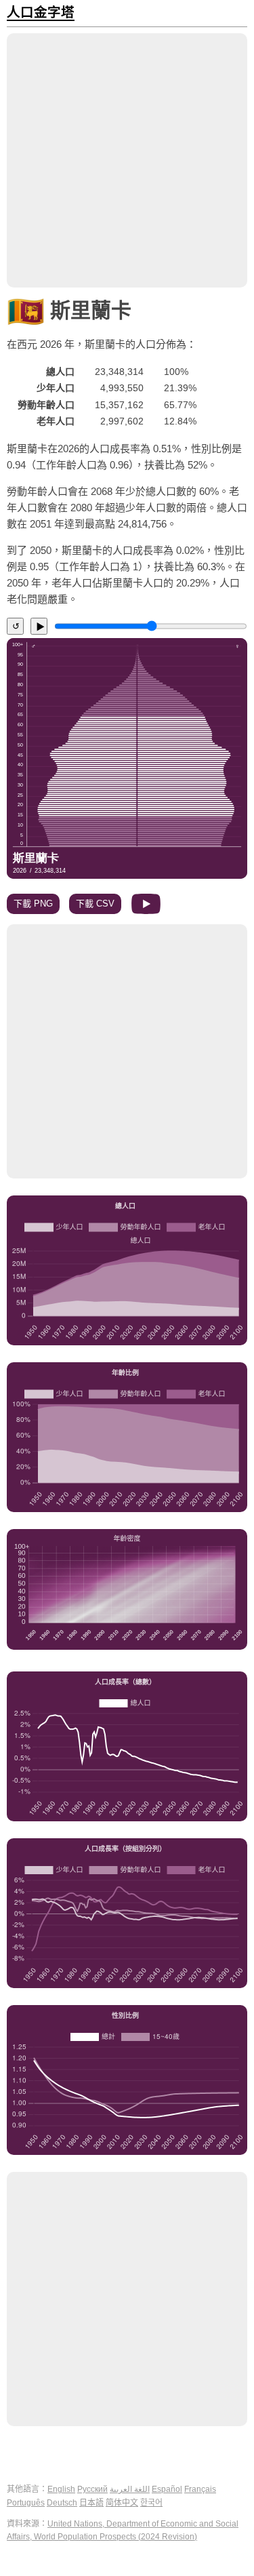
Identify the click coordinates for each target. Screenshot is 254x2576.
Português (26, 2503)
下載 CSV (95, 904)
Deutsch (62, 2503)
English (61, 2489)
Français (200, 2489)
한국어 (151, 2503)
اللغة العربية (130, 2489)
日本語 (91, 2503)
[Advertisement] (127, 160)
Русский (92, 2489)
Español (167, 2489)
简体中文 (122, 2503)
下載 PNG (33, 904)
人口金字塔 (41, 13)
